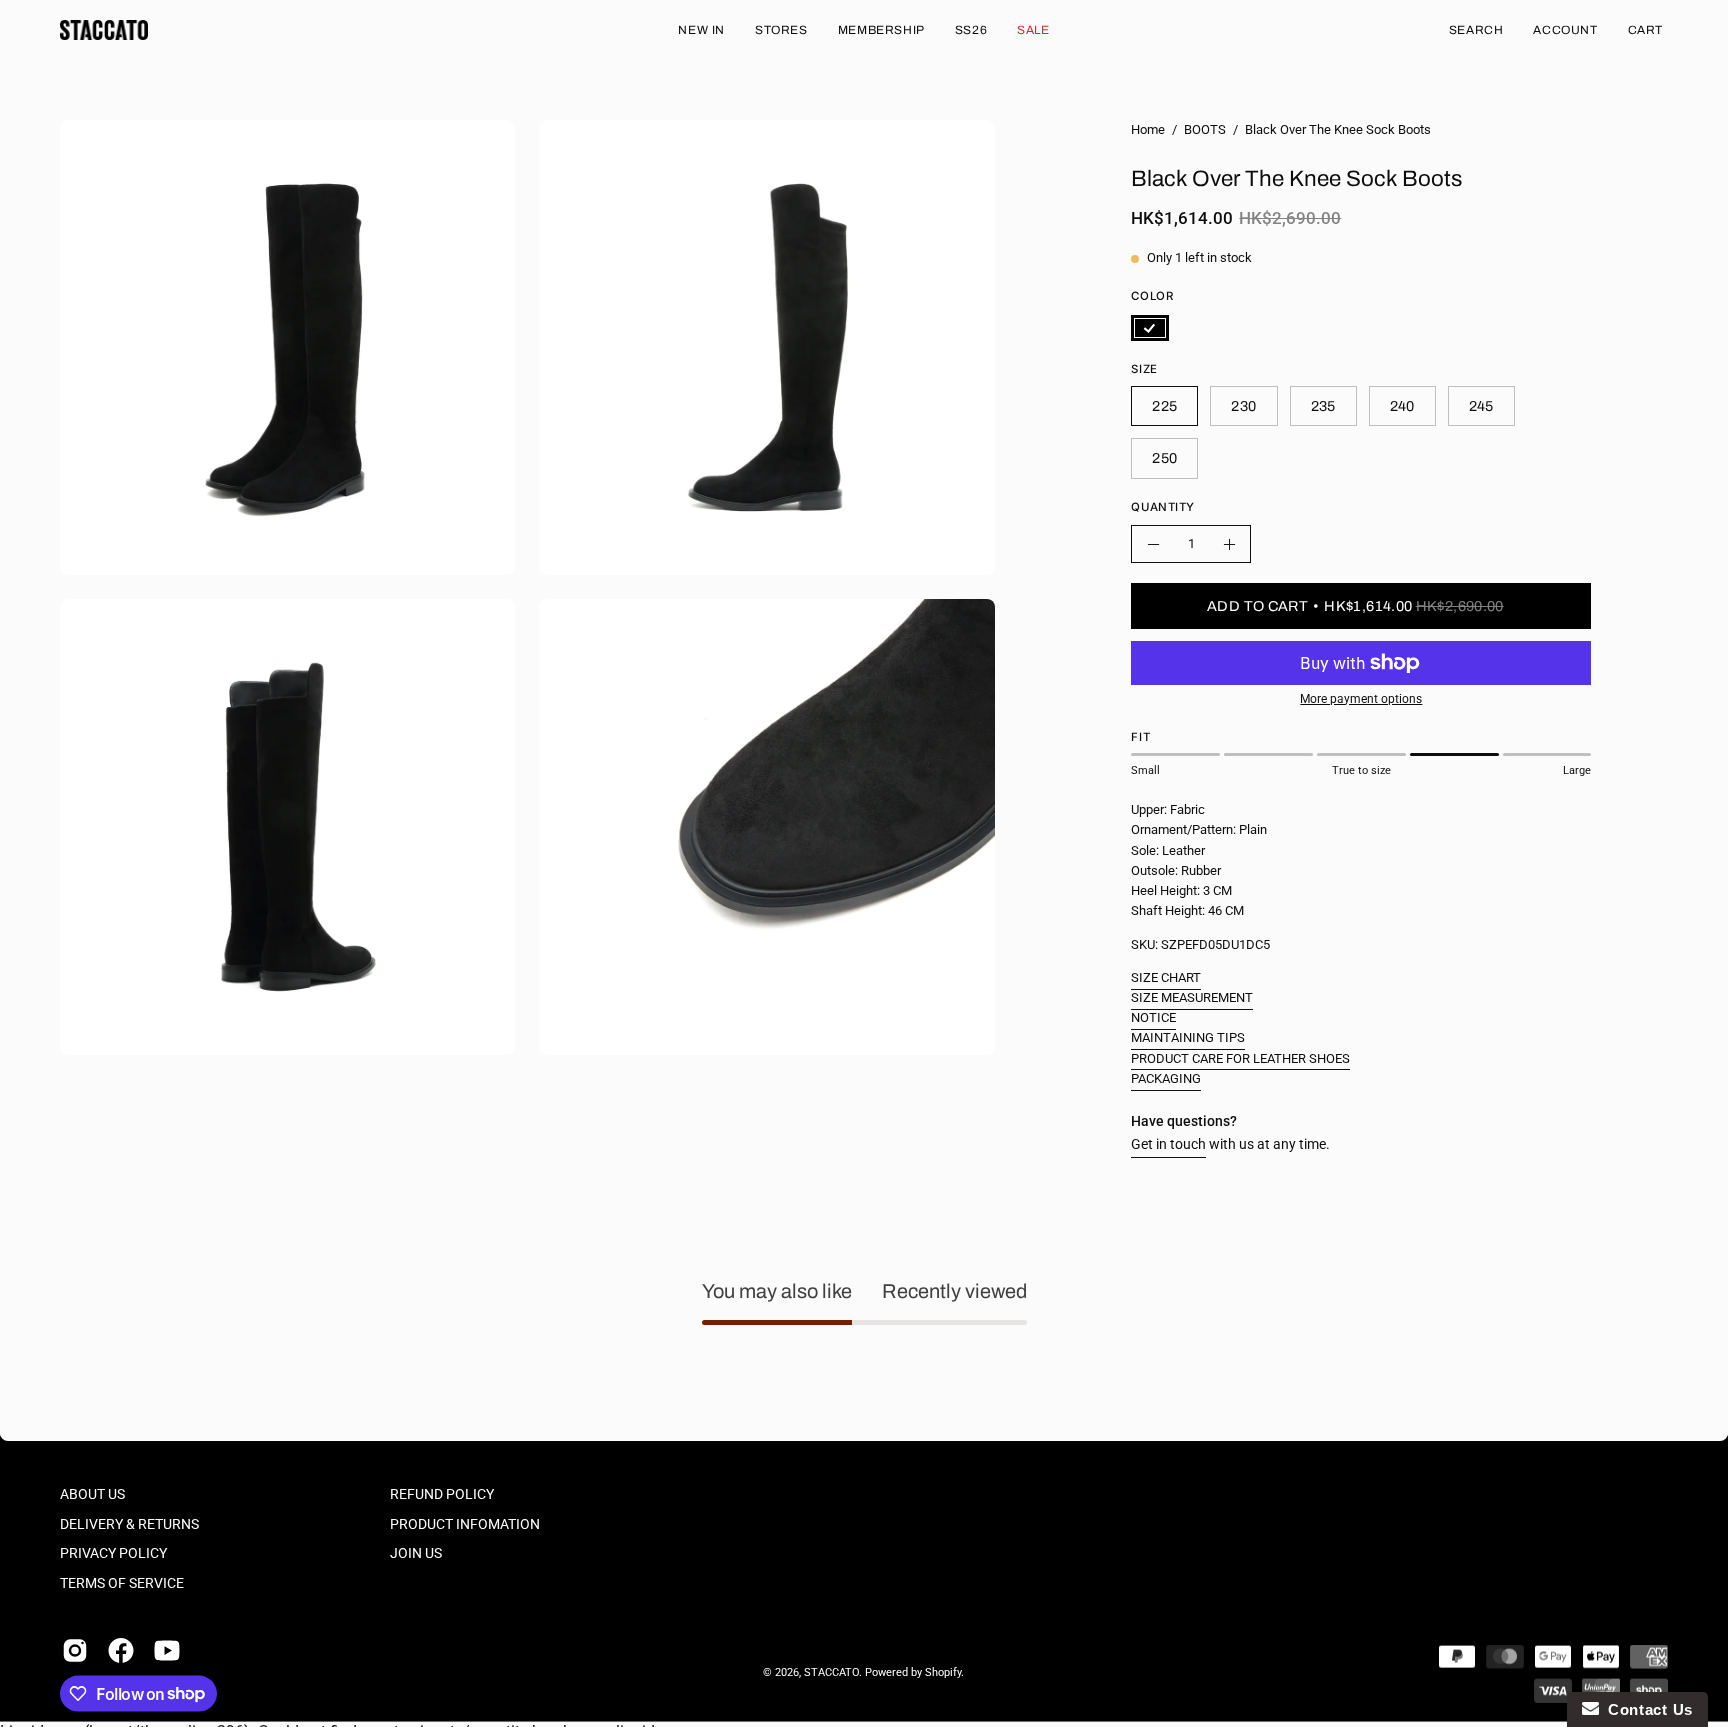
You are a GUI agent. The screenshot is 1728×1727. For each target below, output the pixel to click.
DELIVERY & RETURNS (129, 1523)
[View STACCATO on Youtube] (167, 1650)
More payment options (1361, 699)
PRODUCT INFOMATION (465, 1523)
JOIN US (416, 1553)
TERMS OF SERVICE (122, 1583)
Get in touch (1168, 1144)
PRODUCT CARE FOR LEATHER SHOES (1240, 1058)
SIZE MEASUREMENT (1192, 997)
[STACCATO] (105, 30)
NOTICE (1153, 1017)
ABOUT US (92, 1494)
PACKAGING (1166, 1078)
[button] (1476, 30)
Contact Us (1646, 1709)
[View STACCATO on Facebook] (121, 1650)
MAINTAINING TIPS (1188, 1037)
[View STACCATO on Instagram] (75, 1650)
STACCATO (831, 1672)
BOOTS (1205, 129)
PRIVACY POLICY (113, 1553)
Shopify (943, 1672)
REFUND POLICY (442, 1494)
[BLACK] (1150, 328)
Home (1148, 129)
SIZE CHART (1166, 977)
